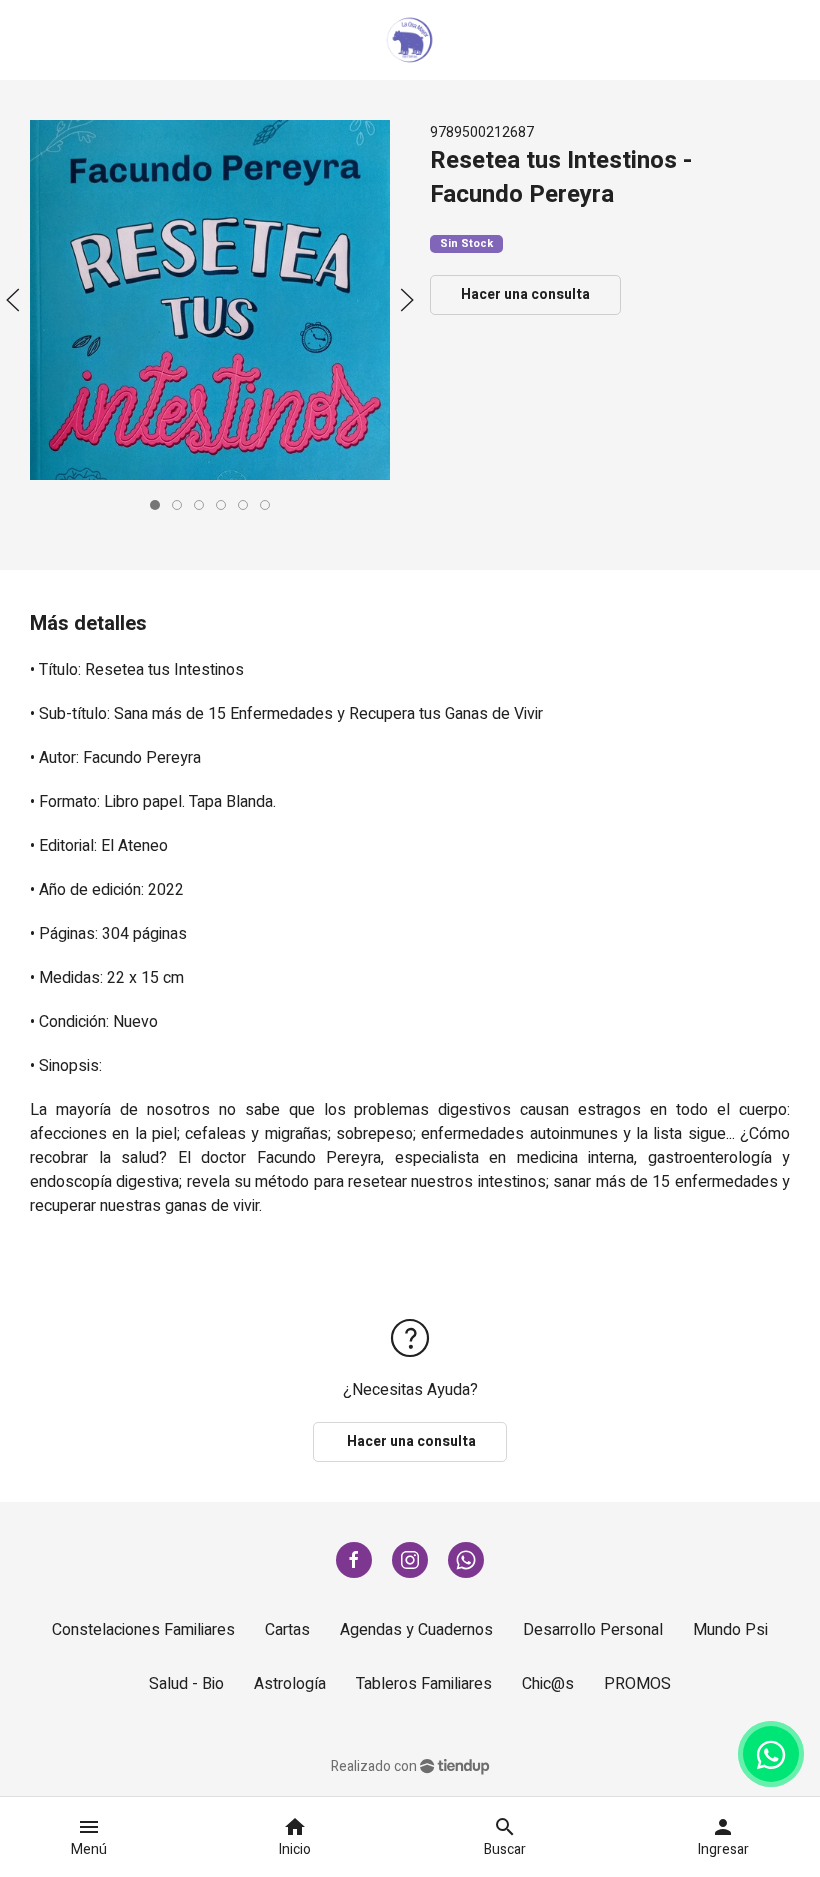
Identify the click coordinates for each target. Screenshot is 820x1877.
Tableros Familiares (424, 1684)
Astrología (290, 1684)
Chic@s (548, 1684)
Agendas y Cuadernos (416, 1630)
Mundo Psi (730, 1630)
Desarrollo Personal (593, 1630)
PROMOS (637, 1684)
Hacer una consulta (525, 294)
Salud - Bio (186, 1684)
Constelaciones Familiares (143, 1630)
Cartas (287, 1630)
